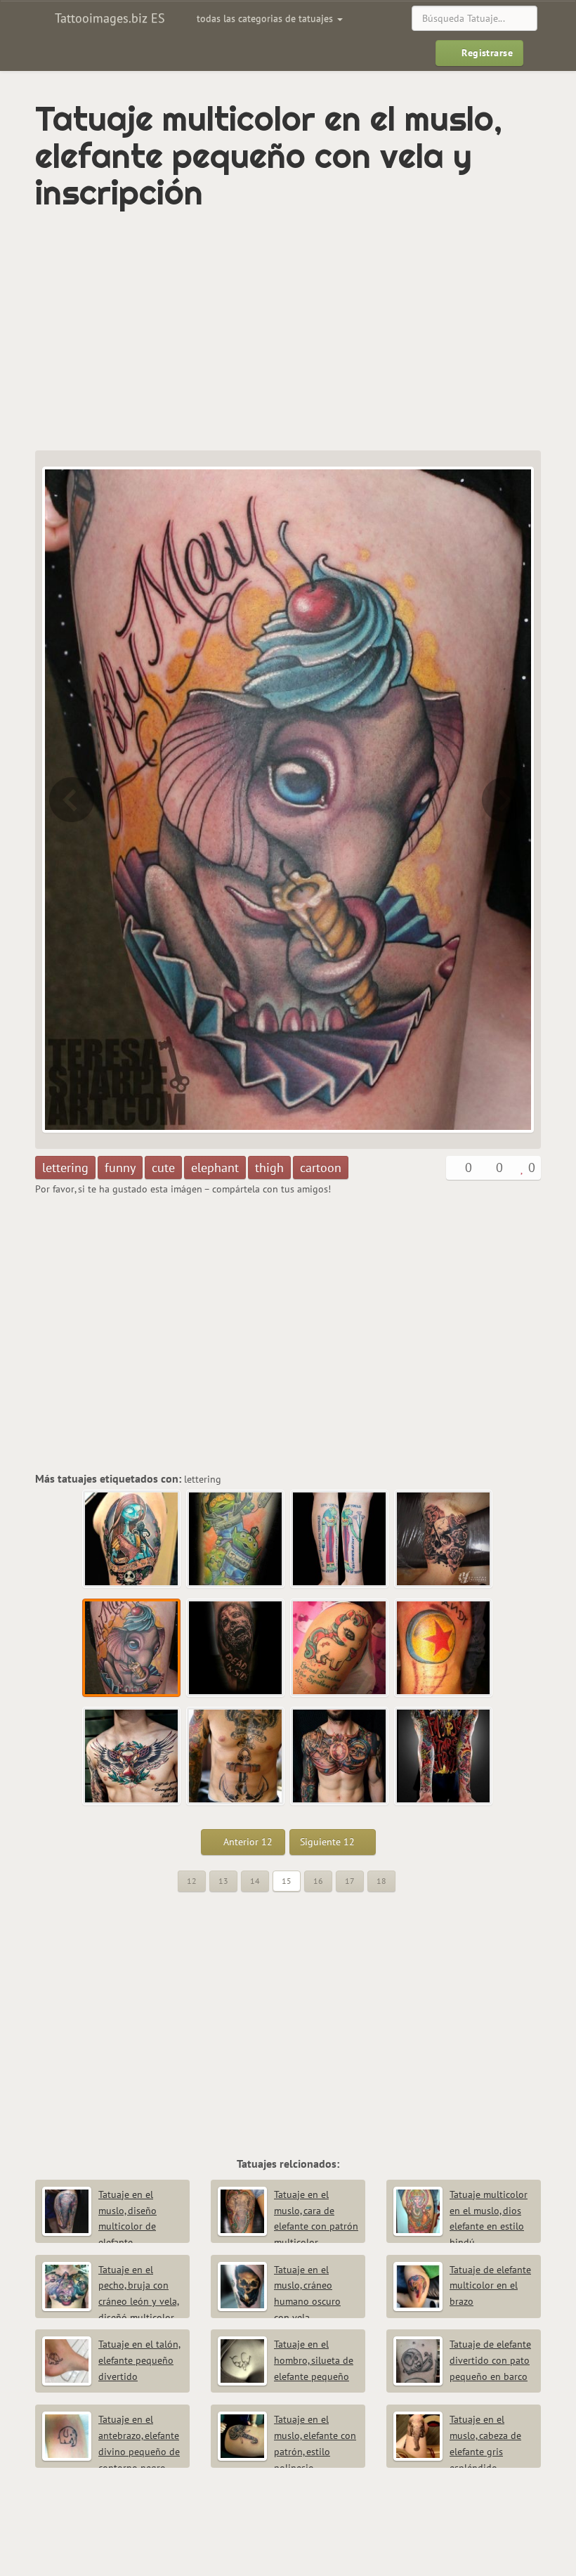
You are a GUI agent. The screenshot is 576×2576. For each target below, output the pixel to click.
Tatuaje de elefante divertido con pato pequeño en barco (490, 2360)
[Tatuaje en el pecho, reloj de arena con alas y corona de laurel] (132, 1757)
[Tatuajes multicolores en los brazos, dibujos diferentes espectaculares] (444, 1757)
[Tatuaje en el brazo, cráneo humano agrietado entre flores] (70, 800)
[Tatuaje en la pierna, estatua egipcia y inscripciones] (340, 1540)
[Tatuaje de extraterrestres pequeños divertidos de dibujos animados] (236, 1540)
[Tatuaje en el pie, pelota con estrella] (444, 1648)
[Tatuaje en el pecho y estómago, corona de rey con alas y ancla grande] (236, 1757)
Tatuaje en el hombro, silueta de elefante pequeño (314, 2360)
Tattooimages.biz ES (108, 18)
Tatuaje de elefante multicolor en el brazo (490, 2286)
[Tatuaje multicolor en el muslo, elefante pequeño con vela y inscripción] (132, 1648)
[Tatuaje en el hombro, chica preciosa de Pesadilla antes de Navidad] (132, 1540)
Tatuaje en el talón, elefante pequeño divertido (139, 2360)
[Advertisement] (199, 331)
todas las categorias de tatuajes (266, 18)
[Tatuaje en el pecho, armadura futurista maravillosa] (340, 1757)
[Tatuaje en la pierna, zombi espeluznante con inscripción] (506, 800)
